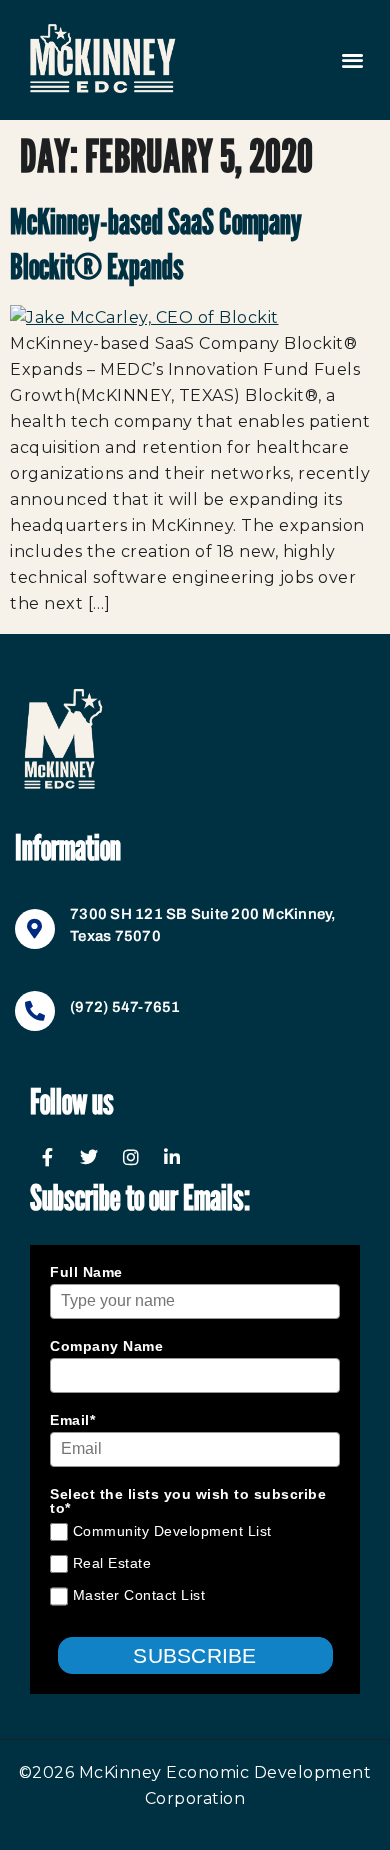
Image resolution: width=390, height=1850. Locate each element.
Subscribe (194, 1655)
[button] (352, 60)
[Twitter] (90, 1157)
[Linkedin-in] (173, 1157)
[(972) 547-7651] (35, 1011)
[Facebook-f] (48, 1157)
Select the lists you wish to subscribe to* (188, 1501)
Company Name (106, 1346)
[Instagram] (131, 1157)
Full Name (86, 1272)
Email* (72, 1420)
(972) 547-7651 (125, 1007)
